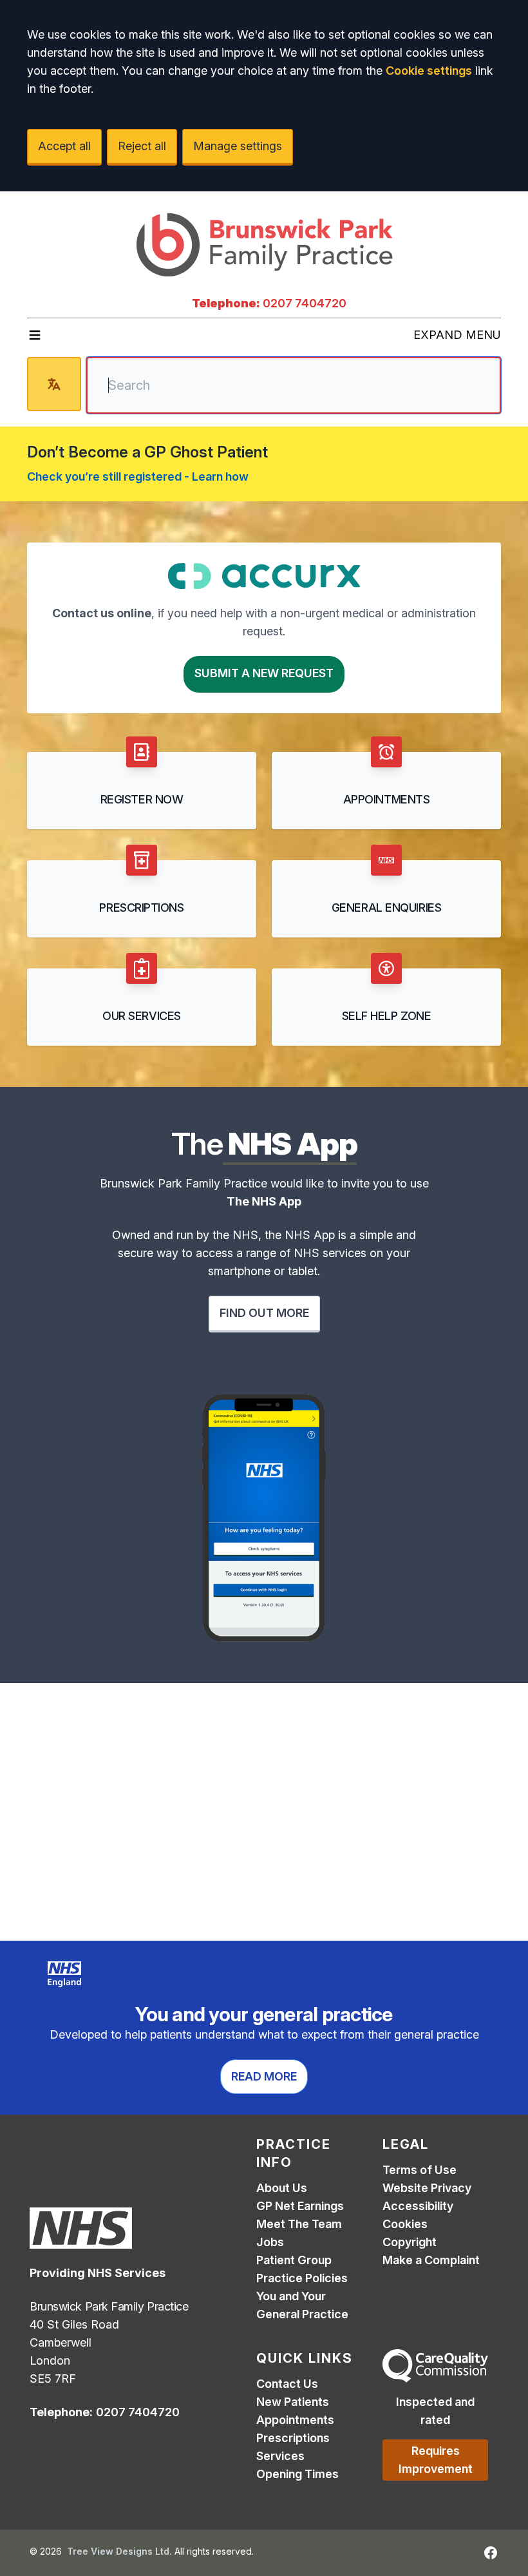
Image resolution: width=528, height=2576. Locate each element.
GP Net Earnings (300, 2206)
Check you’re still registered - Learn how (138, 476)
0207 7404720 (305, 303)
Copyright (410, 2242)
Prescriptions (293, 2438)
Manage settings (238, 146)
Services (280, 2456)
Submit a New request (264, 673)
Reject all (142, 146)
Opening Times (297, 2474)
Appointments (295, 2420)
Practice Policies (302, 2278)
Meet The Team (299, 2224)
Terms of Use (420, 2170)
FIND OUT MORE (264, 1313)
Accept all (64, 146)
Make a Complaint (431, 2260)
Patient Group (294, 2260)
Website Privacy (427, 2188)
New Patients (293, 2402)
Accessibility (418, 2206)
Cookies (405, 2224)
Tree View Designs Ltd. (119, 2551)
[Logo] (264, 243)
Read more (264, 2076)
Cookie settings (429, 71)
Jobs (270, 2242)
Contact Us (287, 2384)
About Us (282, 2188)
